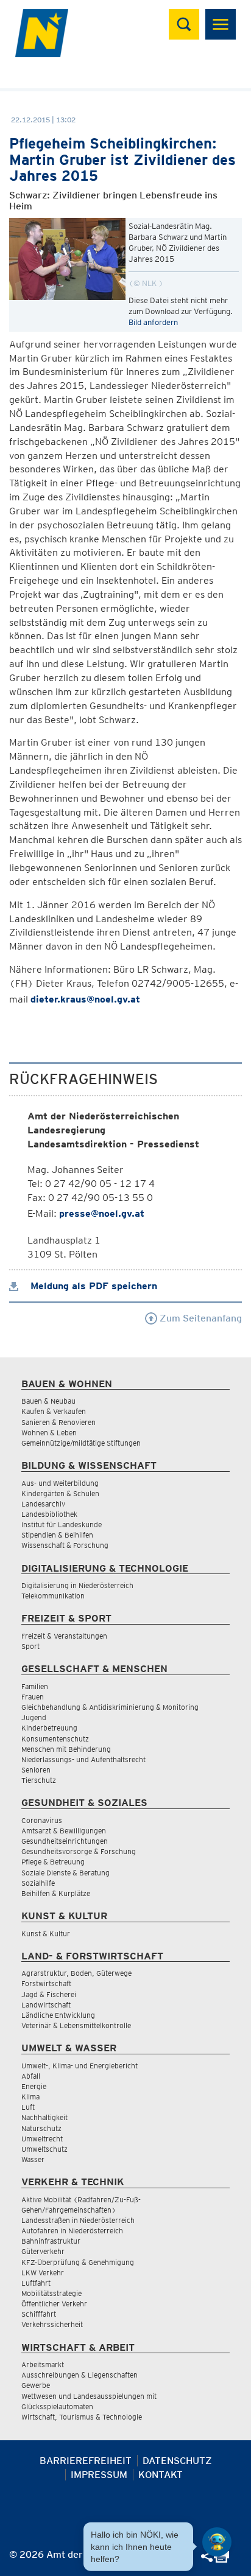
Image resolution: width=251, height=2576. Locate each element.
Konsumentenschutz (55, 1739)
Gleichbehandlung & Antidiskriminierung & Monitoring (110, 1707)
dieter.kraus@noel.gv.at (85, 999)
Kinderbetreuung (49, 1728)
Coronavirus (42, 1820)
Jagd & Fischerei (49, 1994)
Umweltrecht (42, 2139)
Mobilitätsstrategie (51, 2293)
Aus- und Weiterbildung (60, 1483)
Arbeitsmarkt (43, 2364)
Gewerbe (36, 2385)
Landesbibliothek (49, 1514)
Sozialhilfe (38, 1883)
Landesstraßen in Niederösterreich (78, 2220)
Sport (30, 1646)
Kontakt (161, 2475)
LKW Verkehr (43, 2273)
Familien (35, 1686)
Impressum (99, 2475)
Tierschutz (39, 1780)
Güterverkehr (43, 2251)
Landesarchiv (43, 1504)
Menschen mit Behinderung (66, 1749)
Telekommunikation (53, 1596)
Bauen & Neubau (48, 1401)
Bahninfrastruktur (51, 2241)
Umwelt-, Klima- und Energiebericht (80, 2066)
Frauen (33, 1697)
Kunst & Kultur (46, 1934)
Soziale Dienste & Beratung (65, 1873)
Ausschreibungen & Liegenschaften (80, 2375)
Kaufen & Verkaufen (54, 1411)
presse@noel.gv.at (102, 1213)
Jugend (34, 1717)
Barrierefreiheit (86, 2461)
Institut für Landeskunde (62, 1524)
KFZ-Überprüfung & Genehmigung (78, 2262)
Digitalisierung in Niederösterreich (77, 1585)
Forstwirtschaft (46, 1983)
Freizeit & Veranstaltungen (64, 1636)
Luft (28, 2107)
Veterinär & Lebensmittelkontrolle (76, 2025)
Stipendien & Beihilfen (57, 1535)
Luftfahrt (36, 2283)
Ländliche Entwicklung (58, 2015)
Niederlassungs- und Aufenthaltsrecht (83, 1759)
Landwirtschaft (46, 2005)
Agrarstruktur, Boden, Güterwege (76, 1973)
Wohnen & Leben (49, 1433)
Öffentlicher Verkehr (54, 2304)
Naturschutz (41, 2128)
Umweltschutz (44, 2149)
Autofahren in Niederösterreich (72, 2231)
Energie (34, 2086)
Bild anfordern (153, 322)
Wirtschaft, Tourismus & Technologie (82, 2417)
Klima (30, 2097)
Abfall (31, 2076)
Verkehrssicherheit (52, 2324)
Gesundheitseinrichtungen (65, 1841)
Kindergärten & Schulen (60, 1493)
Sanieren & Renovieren (58, 1422)
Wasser (33, 2159)
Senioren (36, 1770)
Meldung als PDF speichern (92, 1286)
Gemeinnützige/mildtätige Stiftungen (81, 1443)
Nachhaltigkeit (44, 2117)
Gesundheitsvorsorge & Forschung (79, 1851)
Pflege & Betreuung (53, 1862)
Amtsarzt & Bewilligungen (64, 1831)
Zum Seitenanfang (200, 1318)
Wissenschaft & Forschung (65, 1545)
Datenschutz (177, 2461)
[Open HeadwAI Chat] (217, 2542)
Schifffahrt (39, 2314)
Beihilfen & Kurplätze (56, 1893)
